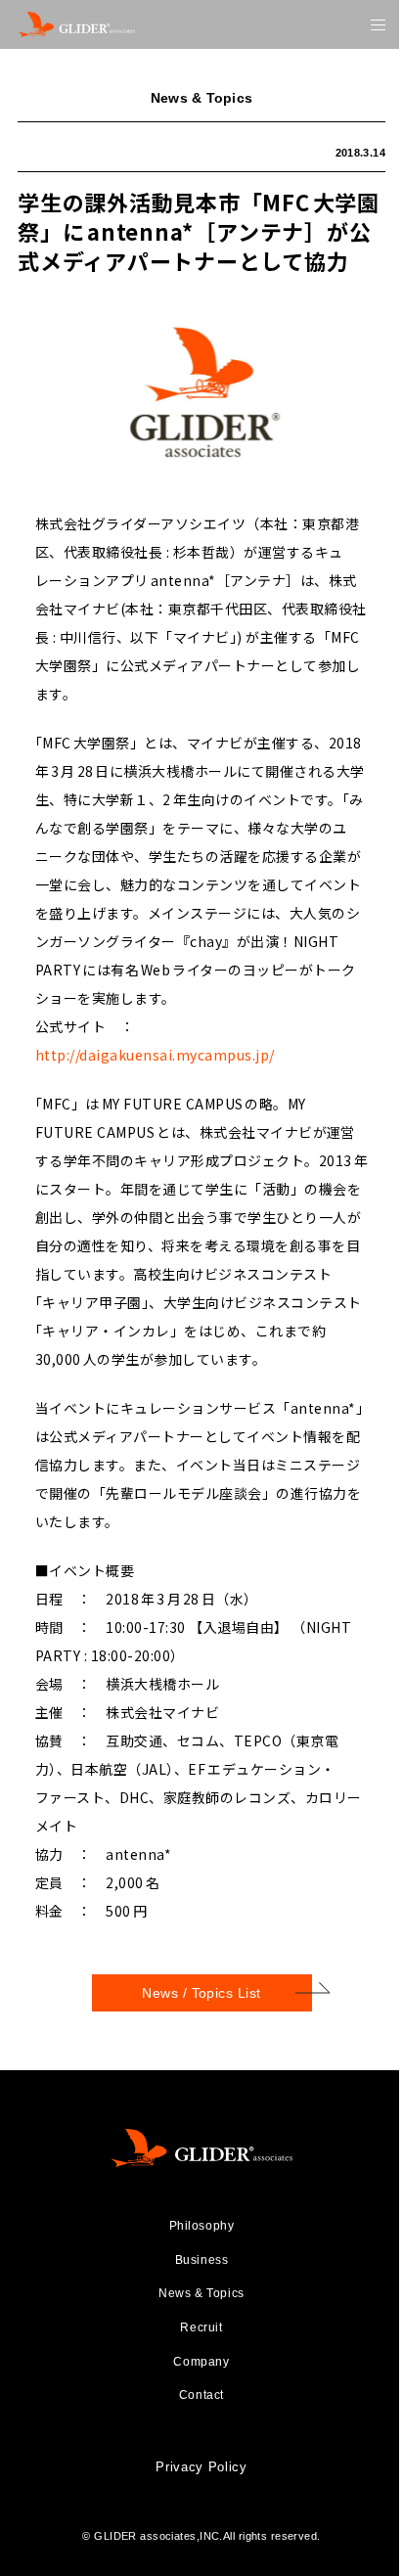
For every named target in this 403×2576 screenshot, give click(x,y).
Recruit (201, 2327)
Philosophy (202, 2226)
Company (201, 2362)
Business (202, 2260)
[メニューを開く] (378, 25)
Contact (201, 2395)
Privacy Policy (201, 2467)
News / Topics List (201, 1993)
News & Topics (201, 2293)
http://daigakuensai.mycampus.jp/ (155, 1055)
